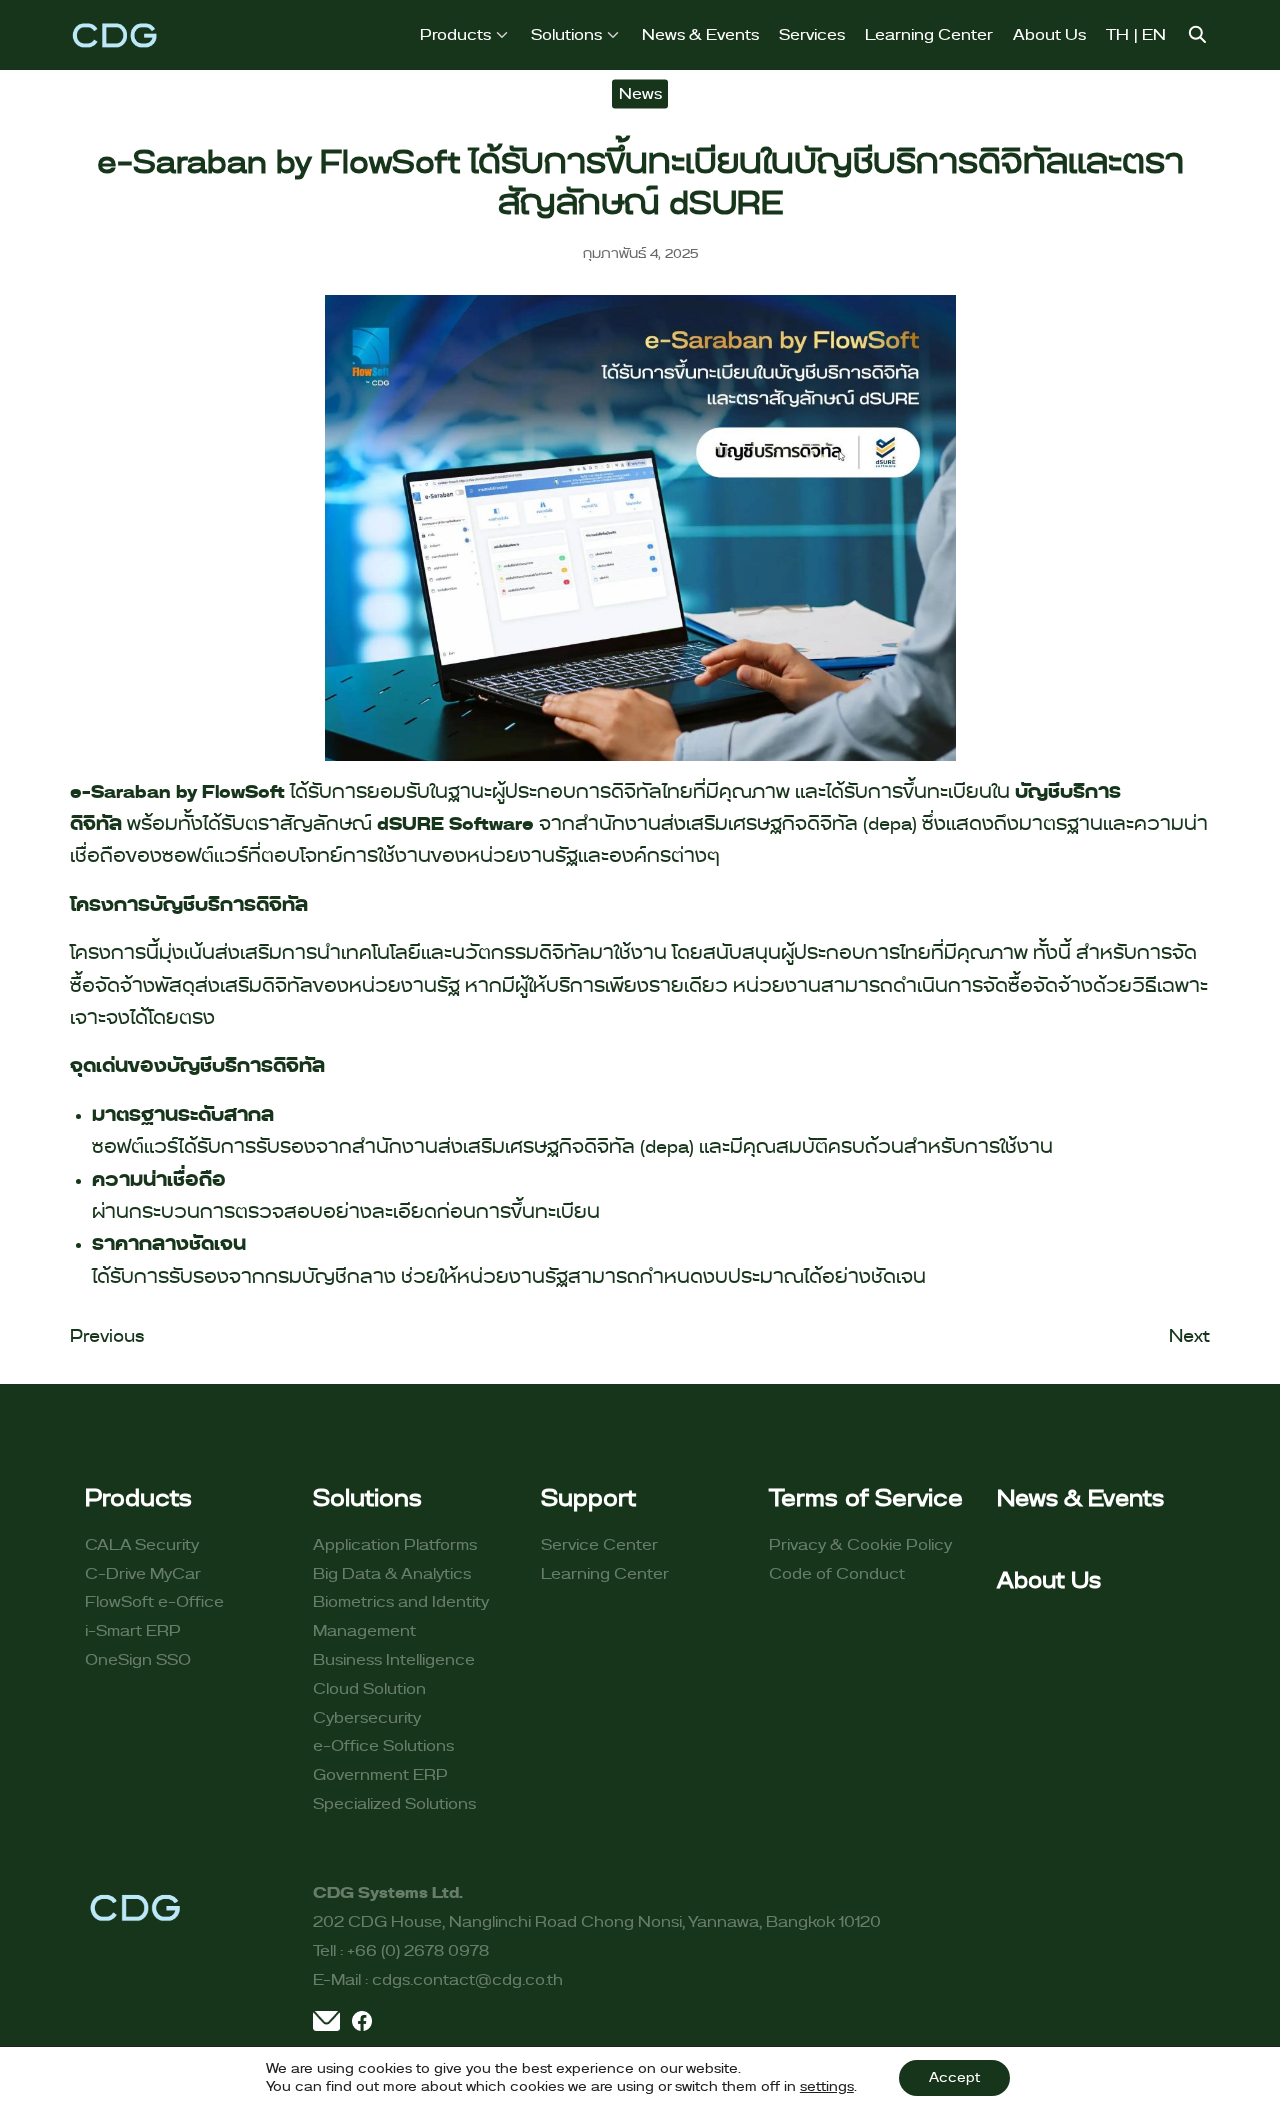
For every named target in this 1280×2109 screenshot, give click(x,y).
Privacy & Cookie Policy (860, 1545)
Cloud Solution (369, 1689)
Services (812, 35)
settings (827, 2087)
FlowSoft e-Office (154, 1602)
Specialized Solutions (394, 1804)
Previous (107, 1337)
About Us (1049, 35)
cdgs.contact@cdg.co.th (467, 1980)
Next (1189, 1337)
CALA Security (142, 1545)
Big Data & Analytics (392, 1574)
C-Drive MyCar (143, 1574)
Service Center (599, 1545)
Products (455, 35)
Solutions (566, 35)
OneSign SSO (138, 1660)
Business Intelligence (394, 1660)
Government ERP (380, 1775)
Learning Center (929, 35)
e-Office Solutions (383, 1746)
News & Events (700, 35)
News (640, 93)
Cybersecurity (367, 1718)
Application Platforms (395, 1545)
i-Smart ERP (133, 1631)
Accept (954, 2078)
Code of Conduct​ (837, 1574)
